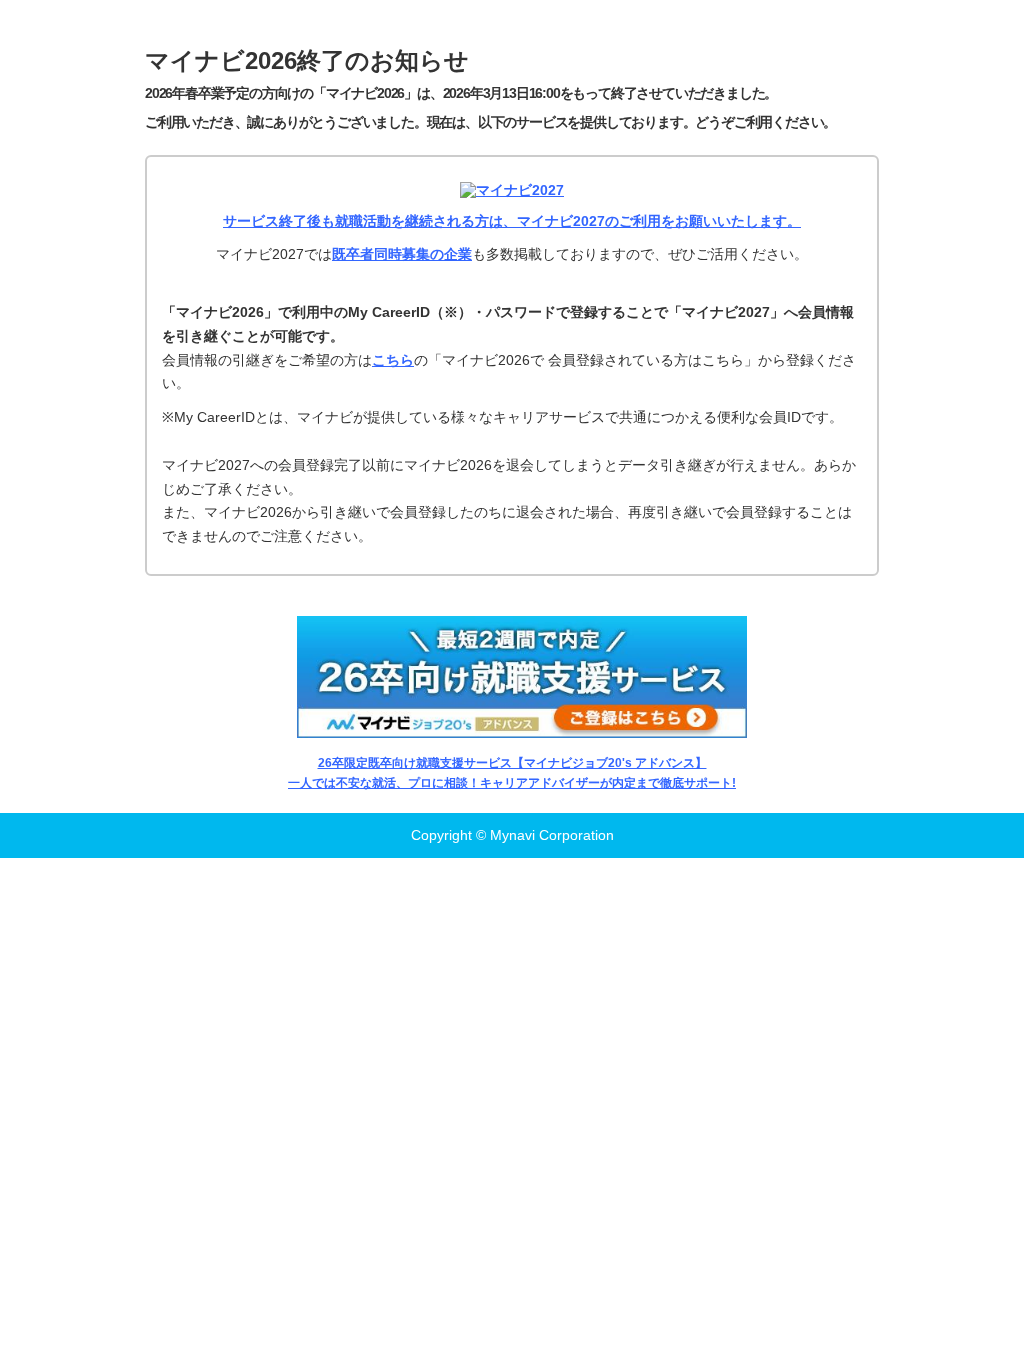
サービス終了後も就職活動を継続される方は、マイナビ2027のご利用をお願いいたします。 (512, 221)
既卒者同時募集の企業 (402, 254)
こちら (393, 360)
